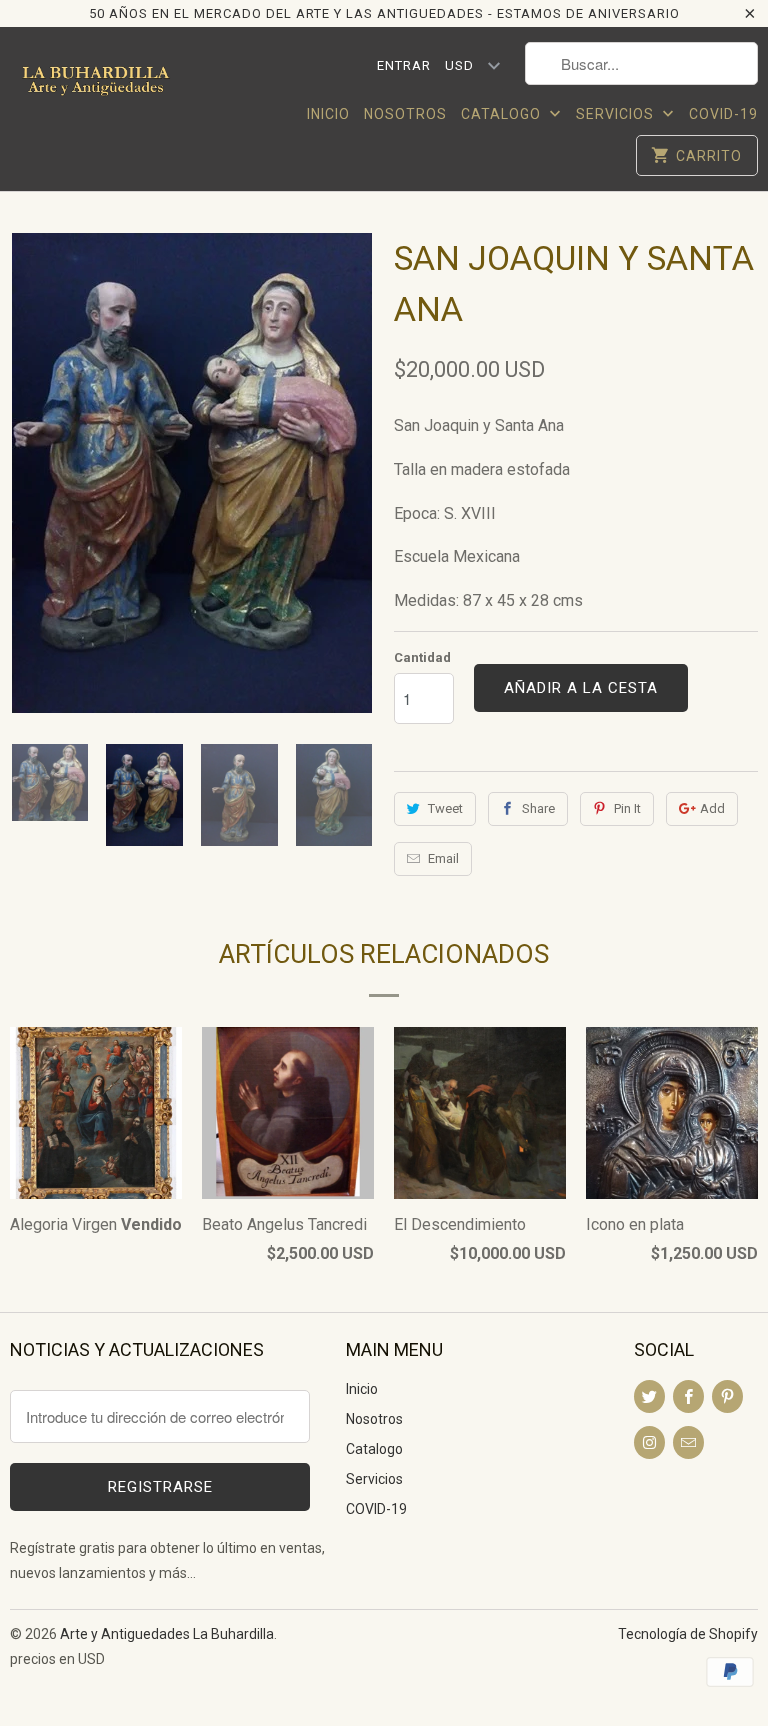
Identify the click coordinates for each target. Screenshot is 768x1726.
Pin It (627, 808)
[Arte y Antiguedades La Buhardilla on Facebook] (688, 1396)
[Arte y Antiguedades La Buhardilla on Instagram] (649, 1442)
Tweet (445, 808)
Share (538, 808)
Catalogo (503, 114)
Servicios (617, 114)
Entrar (404, 65)
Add (712, 808)
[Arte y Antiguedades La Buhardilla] (96, 89)
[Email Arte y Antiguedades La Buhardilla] (688, 1442)
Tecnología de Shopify (688, 1634)
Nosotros (405, 114)
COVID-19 (723, 114)
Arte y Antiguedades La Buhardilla (167, 1634)
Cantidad (422, 657)
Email (443, 858)
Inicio (328, 114)
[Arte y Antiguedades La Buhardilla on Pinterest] (727, 1396)
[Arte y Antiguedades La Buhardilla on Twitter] (649, 1396)
